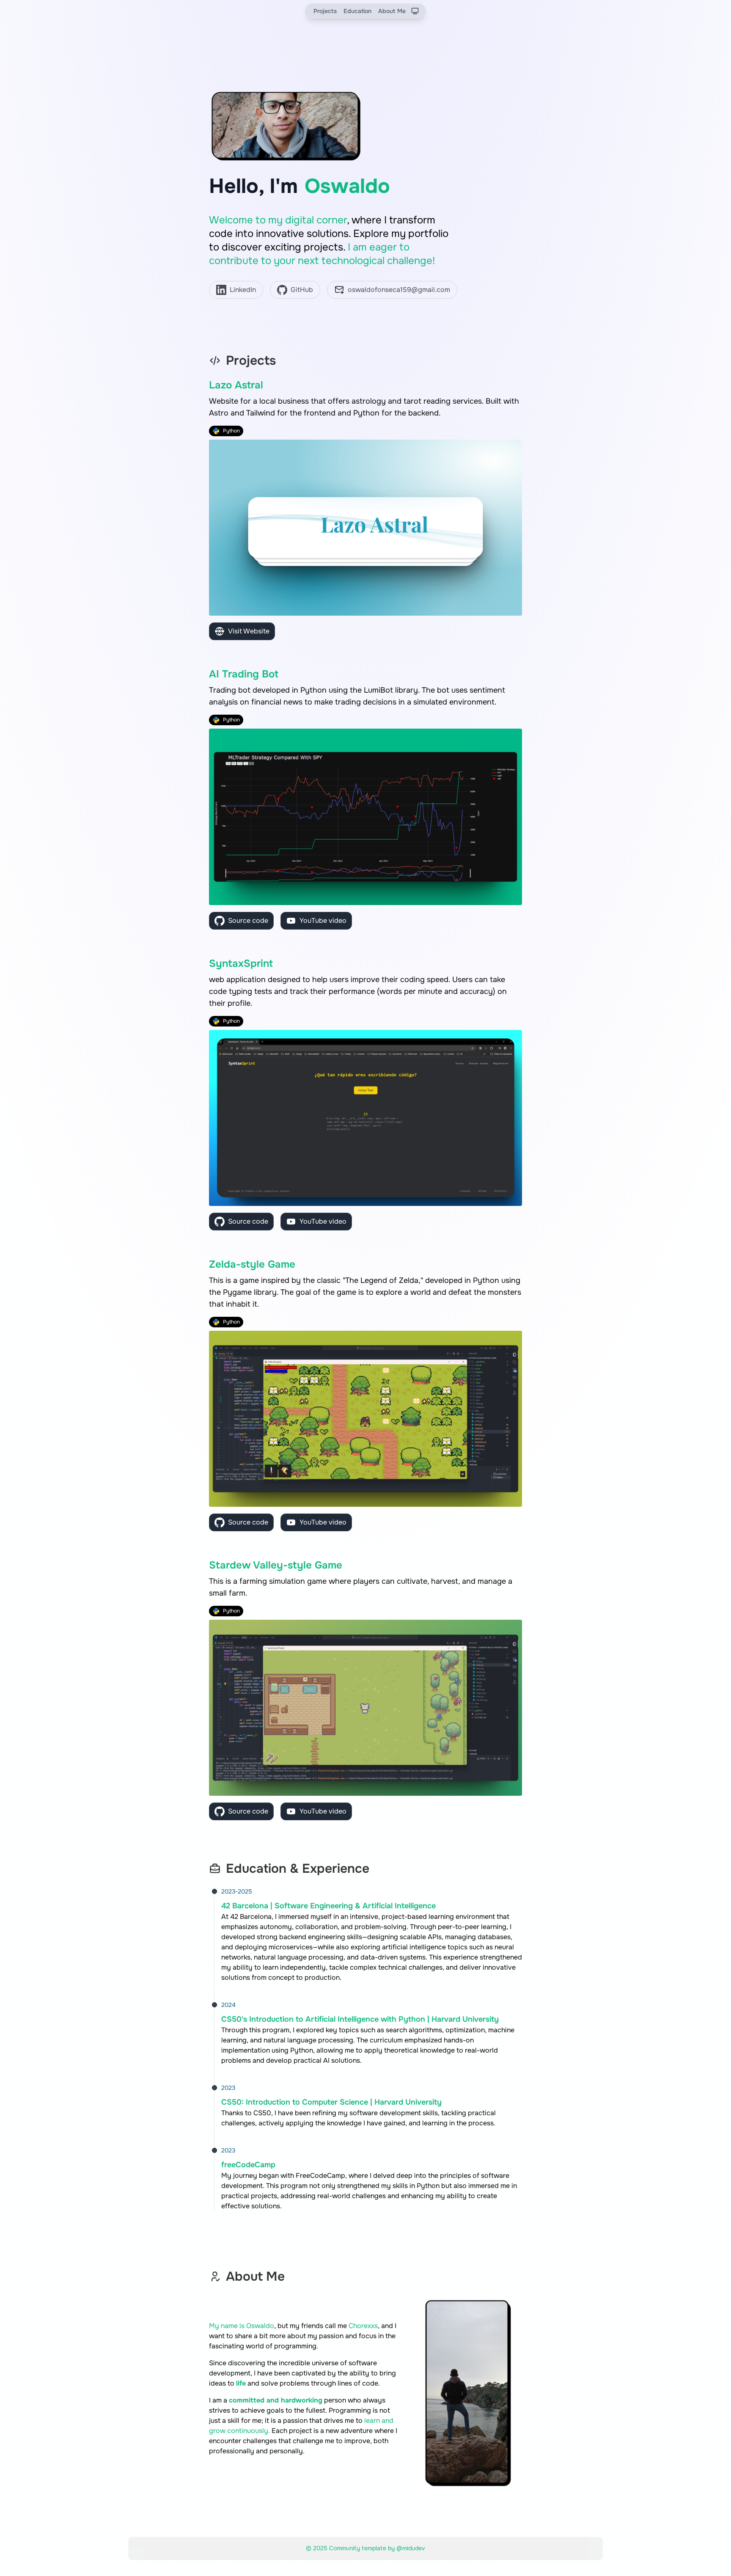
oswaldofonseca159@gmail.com (399, 290)
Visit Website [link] (249, 631)
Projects (325, 11)
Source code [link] (248, 921)
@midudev (411, 2548)
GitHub (302, 290)
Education (357, 11)
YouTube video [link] (323, 921)
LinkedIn (243, 290)
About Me (392, 11)
